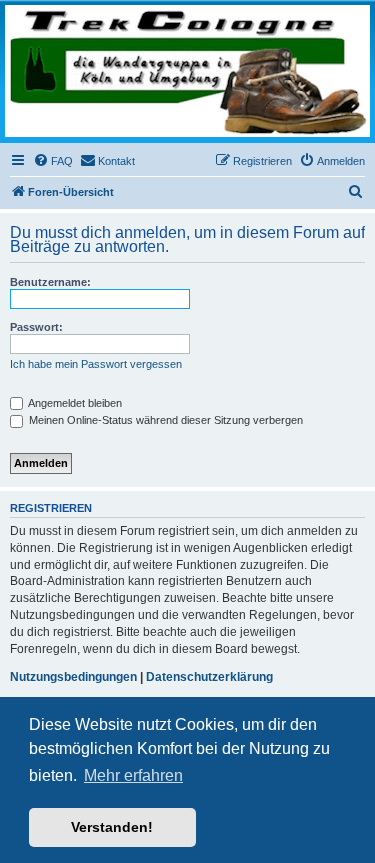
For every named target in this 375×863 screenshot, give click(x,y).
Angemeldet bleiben (74, 403)
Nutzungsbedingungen (73, 677)
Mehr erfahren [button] (133, 775)
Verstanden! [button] (112, 827)
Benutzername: (50, 282)
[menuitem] (53, 161)
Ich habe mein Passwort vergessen (96, 364)
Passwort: (36, 327)
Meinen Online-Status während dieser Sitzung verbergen (164, 420)
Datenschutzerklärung (209, 677)
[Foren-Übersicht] (187, 71)
